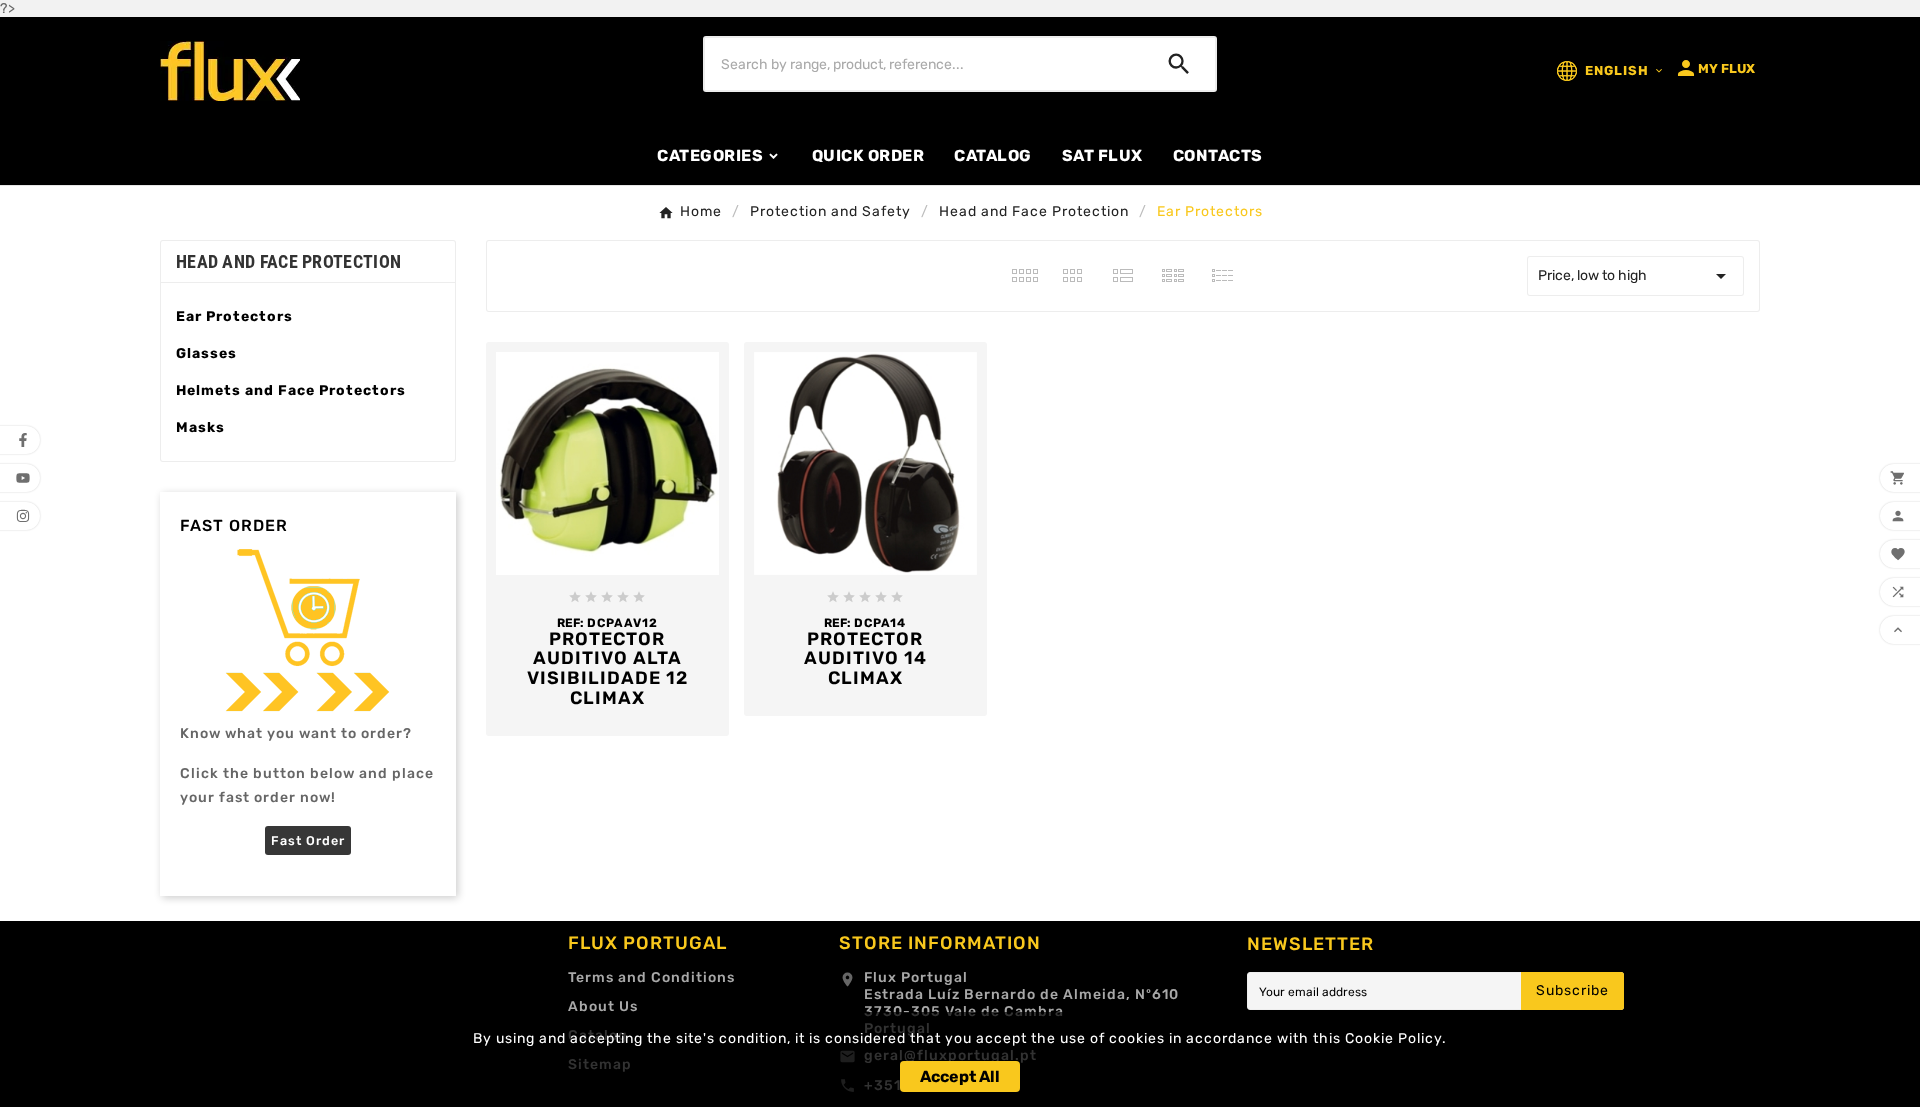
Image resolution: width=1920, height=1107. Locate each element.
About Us (603, 1006)
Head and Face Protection (288, 261)
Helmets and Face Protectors (291, 390)
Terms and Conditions (651, 977)
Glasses (206, 353)
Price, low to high (1635, 276)
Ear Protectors (234, 316)
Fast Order (308, 840)
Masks (200, 427)
